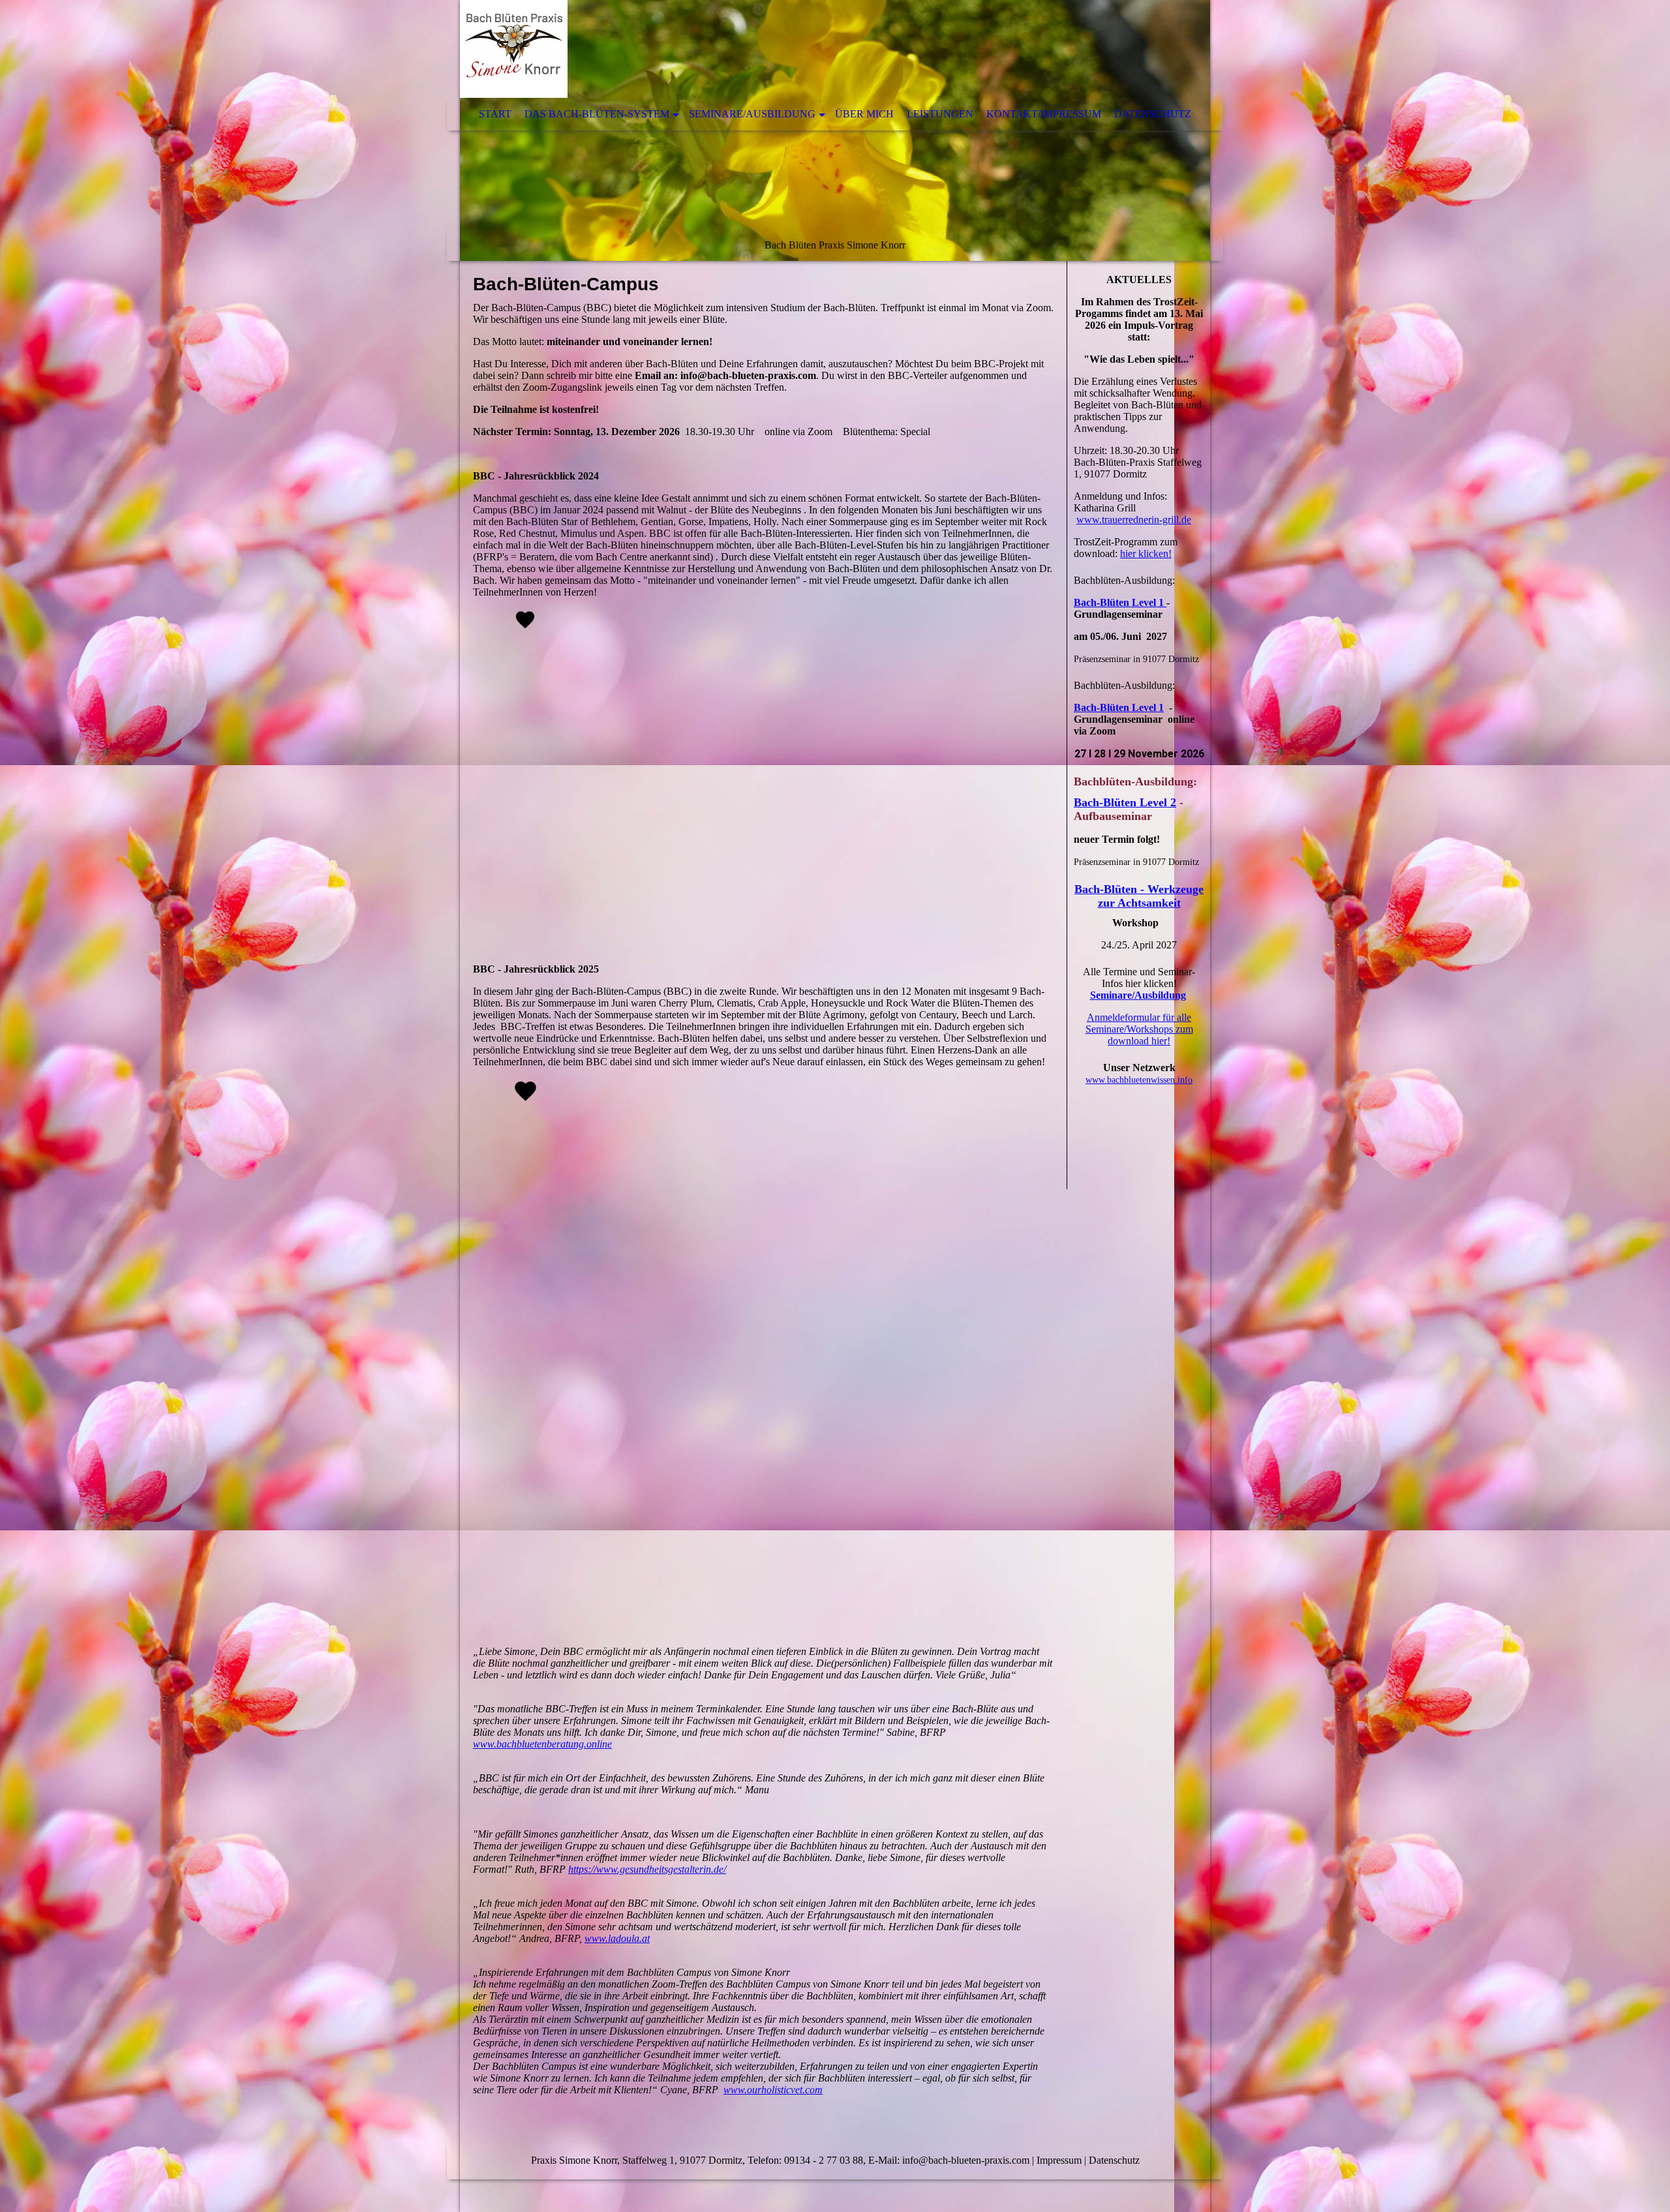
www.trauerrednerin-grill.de (1134, 520)
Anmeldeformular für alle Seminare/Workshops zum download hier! (1139, 1029)
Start (495, 114)
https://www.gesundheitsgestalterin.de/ (647, 1869)
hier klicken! (1146, 553)
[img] (835, 130)
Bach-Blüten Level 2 (1125, 802)
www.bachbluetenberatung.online (542, 1744)
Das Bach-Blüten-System (597, 114)
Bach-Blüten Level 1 (1120, 602)
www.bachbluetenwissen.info (1139, 1080)
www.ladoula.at (617, 1938)
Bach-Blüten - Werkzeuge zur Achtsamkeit (1139, 896)
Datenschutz (1153, 114)
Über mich (864, 114)
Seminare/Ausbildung (752, 114)
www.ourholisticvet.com (773, 2090)
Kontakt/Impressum (1044, 114)
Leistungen (940, 114)
